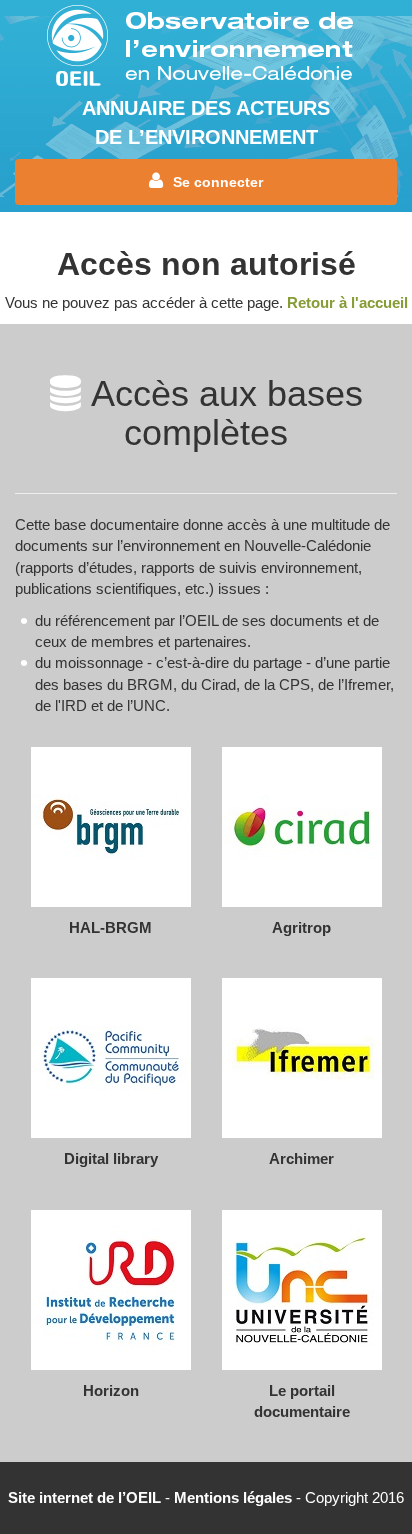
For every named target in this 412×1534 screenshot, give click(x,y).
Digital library (111, 1158)
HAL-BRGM (110, 927)
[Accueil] (206, 47)
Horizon (111, 1390)
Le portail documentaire (302, 1401)
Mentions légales (233, 1497)
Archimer (301, 1158)
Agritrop (301, 927)
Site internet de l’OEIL (84, 1497)
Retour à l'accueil (347, 302)
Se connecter (218, 182)
